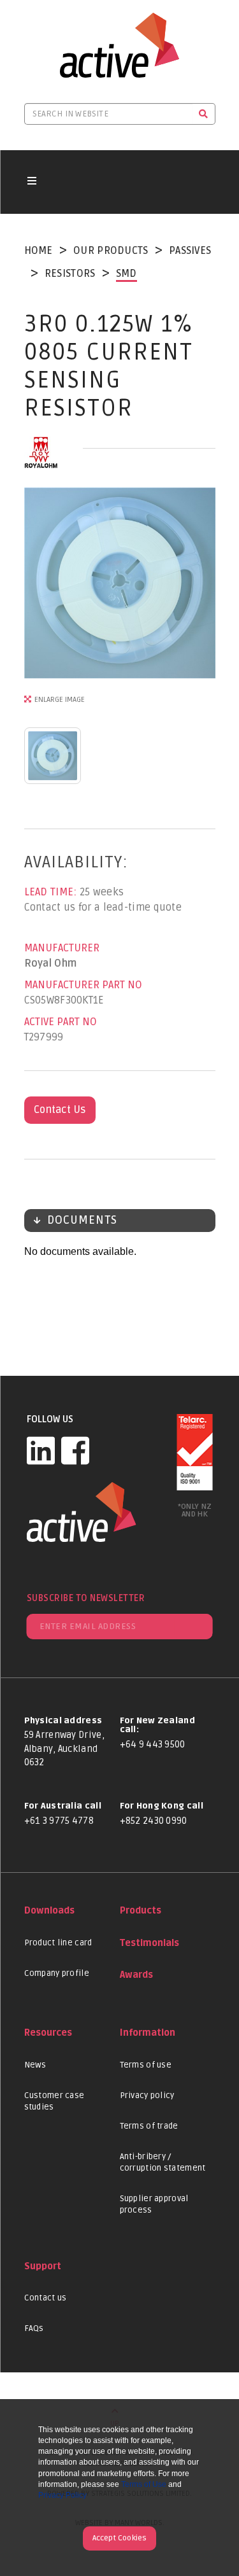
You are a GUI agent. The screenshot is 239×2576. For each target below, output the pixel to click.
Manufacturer (62, 948)
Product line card (58, 1943)
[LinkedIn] (41, 1450)
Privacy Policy (62, 2495)
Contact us (46, 2298)
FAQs (34, 2328)
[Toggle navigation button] (32, 182)
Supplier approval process (154, 2204)
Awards (136, 1975)
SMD (127, 274)
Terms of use (146, 2065)
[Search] (204, 114)
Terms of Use (144, 2484)
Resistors (70, 274)
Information (148, 2033)
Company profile (57, 1973)
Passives (190, 251)
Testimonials (149, 1943)
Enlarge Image (60, 700)
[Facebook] (75, 1450)
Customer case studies (54, 2101)
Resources (48, 2033)
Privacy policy (147, 2096)
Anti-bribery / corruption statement (163, 2162)
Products (141, 1911)
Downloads (49, 1911)
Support (43, 2266)
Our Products (111, 251)
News (35, 2065)
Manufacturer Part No (83, 985)
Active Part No (61, 1022)
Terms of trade (149, 2126)
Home (39, 251)
